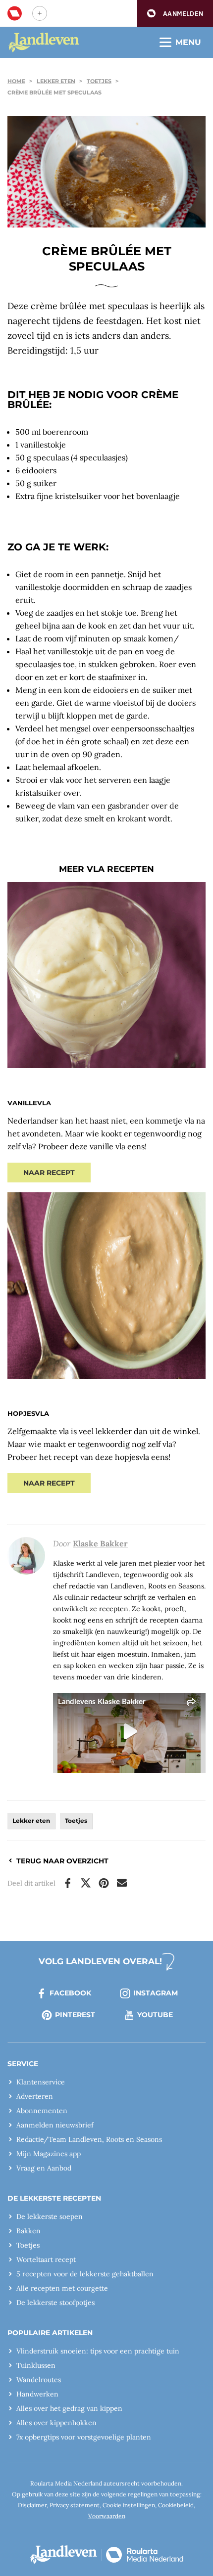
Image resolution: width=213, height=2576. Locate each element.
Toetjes (99, 81)
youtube (155, 2015)
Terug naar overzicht (62, 1861)
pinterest (75, 2015)
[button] (175, 14)
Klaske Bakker (100, 1543)
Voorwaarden (107, 2516)
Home (16, 81)
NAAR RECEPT (49, 1173)
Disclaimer (32, 2505)
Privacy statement (75, 2505)
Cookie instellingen (129, 2505)
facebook (70, 1993)
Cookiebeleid (176, 2505)
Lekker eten (56, 81)
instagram (156, 1993)
